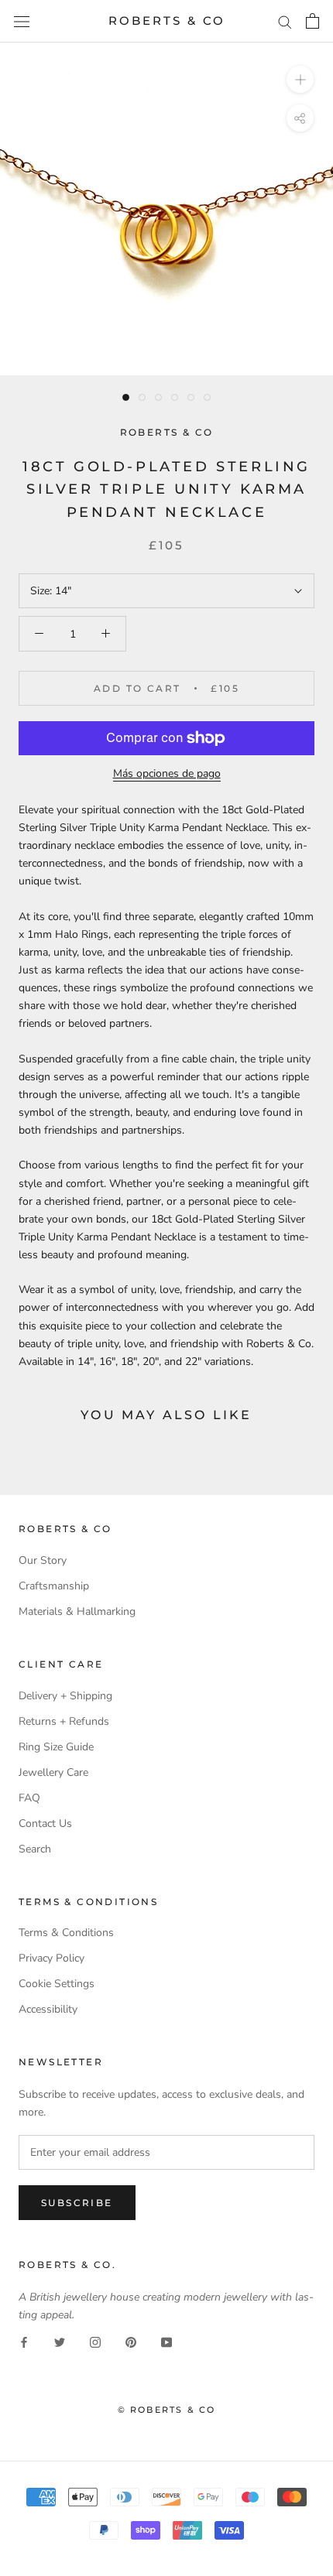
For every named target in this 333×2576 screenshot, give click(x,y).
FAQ (29, 1798)
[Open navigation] (22, 21)
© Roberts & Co (167, 2410)
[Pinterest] (131, 2341)
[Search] (285, 21)
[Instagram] (95, 2341)
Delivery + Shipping (65, 1696)
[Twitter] (60, 2341)
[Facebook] (24, 2341)
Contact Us (45, 1823)
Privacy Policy (51, 1958)
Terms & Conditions (66, 1933)
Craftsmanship (54, 1586)
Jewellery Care (53, 1772)
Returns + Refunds (64, 1721)
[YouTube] (166, 2341)
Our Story (43, 1560)
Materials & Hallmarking (77, 1611)
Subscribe (77, 2203)
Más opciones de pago (167, 773)
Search (35, 1849)
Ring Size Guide (56, 1747)
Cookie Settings (57, 1984)
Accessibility (48, 2009)
